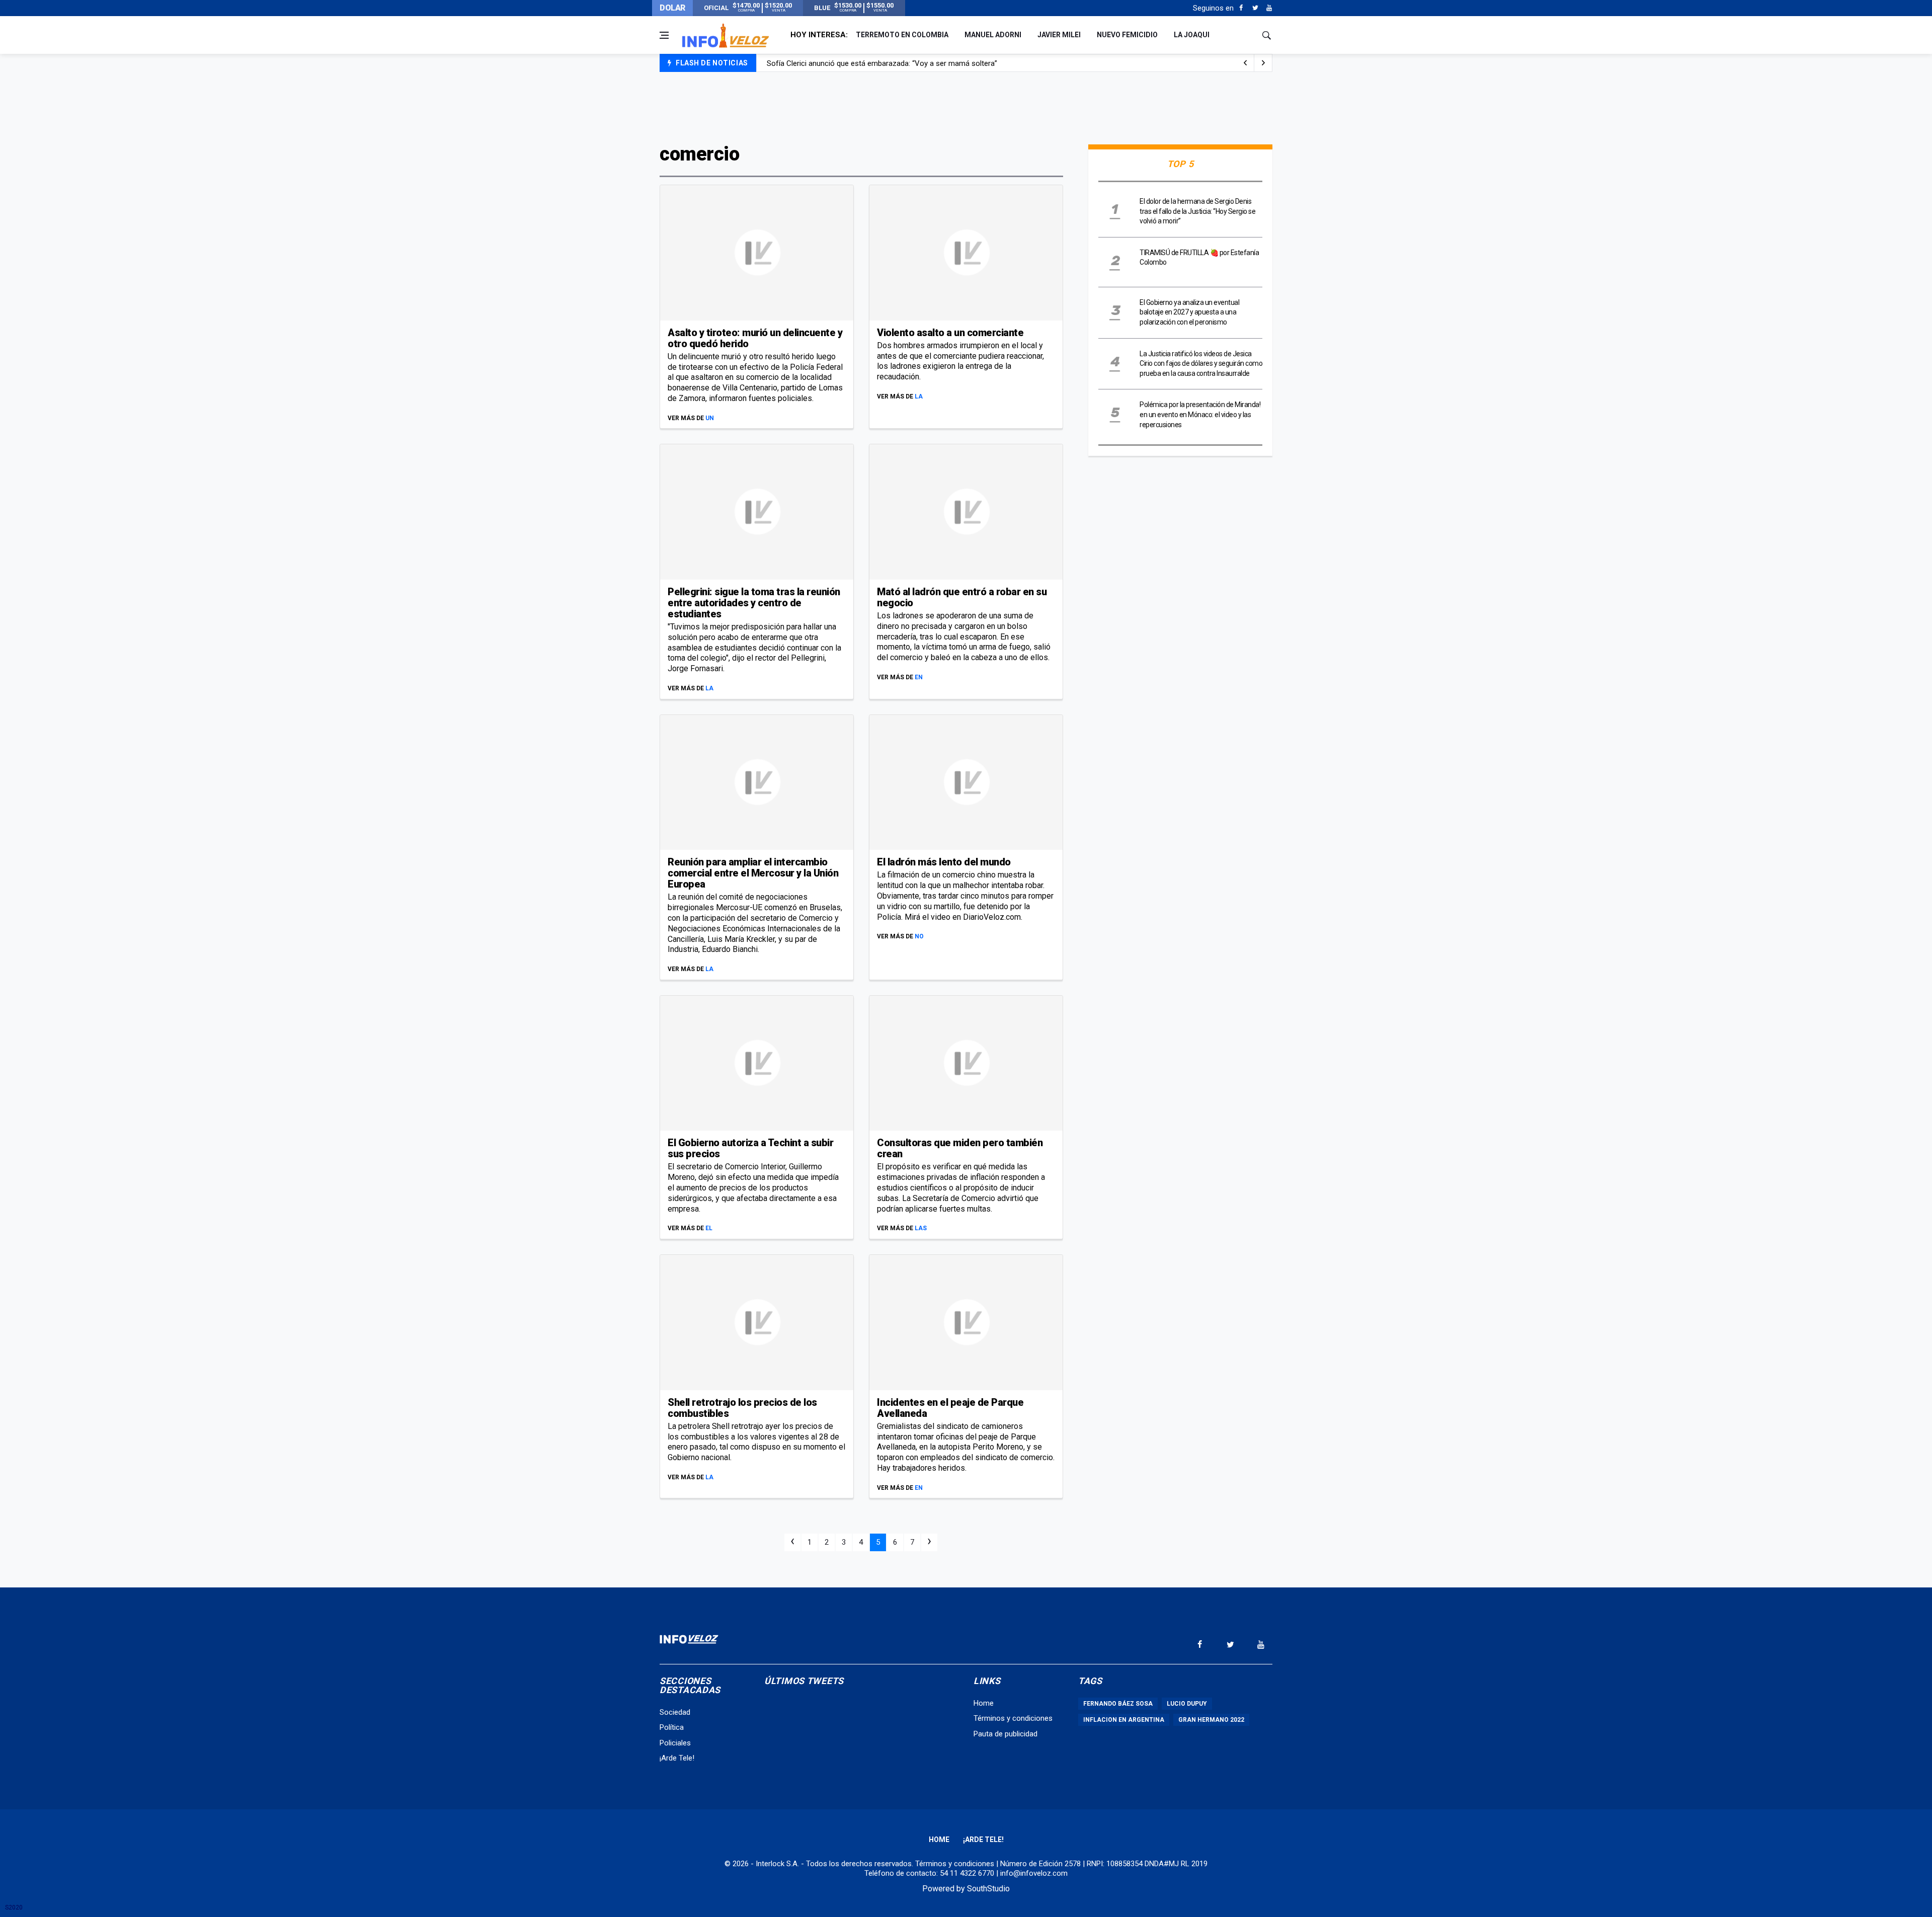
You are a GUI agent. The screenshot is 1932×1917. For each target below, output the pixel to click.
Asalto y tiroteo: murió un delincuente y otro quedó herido (755, 338)
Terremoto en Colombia (902, 35)
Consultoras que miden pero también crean (960, 1148)
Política (672, 1727)
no (919, 936)
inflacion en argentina (1124, 1720)
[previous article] (1263, 63)
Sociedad (675, 1712)
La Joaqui (1192, 35)
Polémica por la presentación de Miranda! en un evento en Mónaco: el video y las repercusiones (1200, 414)
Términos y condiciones (1013, 1718)
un (710, 418)
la (919, 396)
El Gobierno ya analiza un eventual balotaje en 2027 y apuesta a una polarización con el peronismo (1189, 312)
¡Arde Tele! (677, 1758)
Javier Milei (1059, 35)
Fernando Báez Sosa (1118, 1704)
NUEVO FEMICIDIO (1127, 35)
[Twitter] (1255, 8)
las (921, 1228)
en (919, 677)
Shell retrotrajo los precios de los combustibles (742, 1408)
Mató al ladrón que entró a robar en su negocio (962, 597)
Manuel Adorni (993, 35)
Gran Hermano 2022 (1211, 1720)
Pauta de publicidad (1005, 1734)
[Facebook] (1241, 8)
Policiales (675, 1743)
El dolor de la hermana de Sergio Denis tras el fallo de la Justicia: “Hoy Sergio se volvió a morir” (1197, 211)
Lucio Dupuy (1187, 1704)
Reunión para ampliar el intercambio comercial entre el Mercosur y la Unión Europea (753, 873)
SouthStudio (988, 1889)
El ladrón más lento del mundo (944, 862)
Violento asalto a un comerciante (950, 333)
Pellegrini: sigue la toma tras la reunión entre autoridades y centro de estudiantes (754, 603)
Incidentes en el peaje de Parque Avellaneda (950, 1408)
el (709, 1228)
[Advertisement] (966, 107)
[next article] (1245, 63)
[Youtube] (1269, 8)
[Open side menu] (664, 35)
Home (984, 1703)
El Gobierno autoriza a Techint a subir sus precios (750, 1148)
